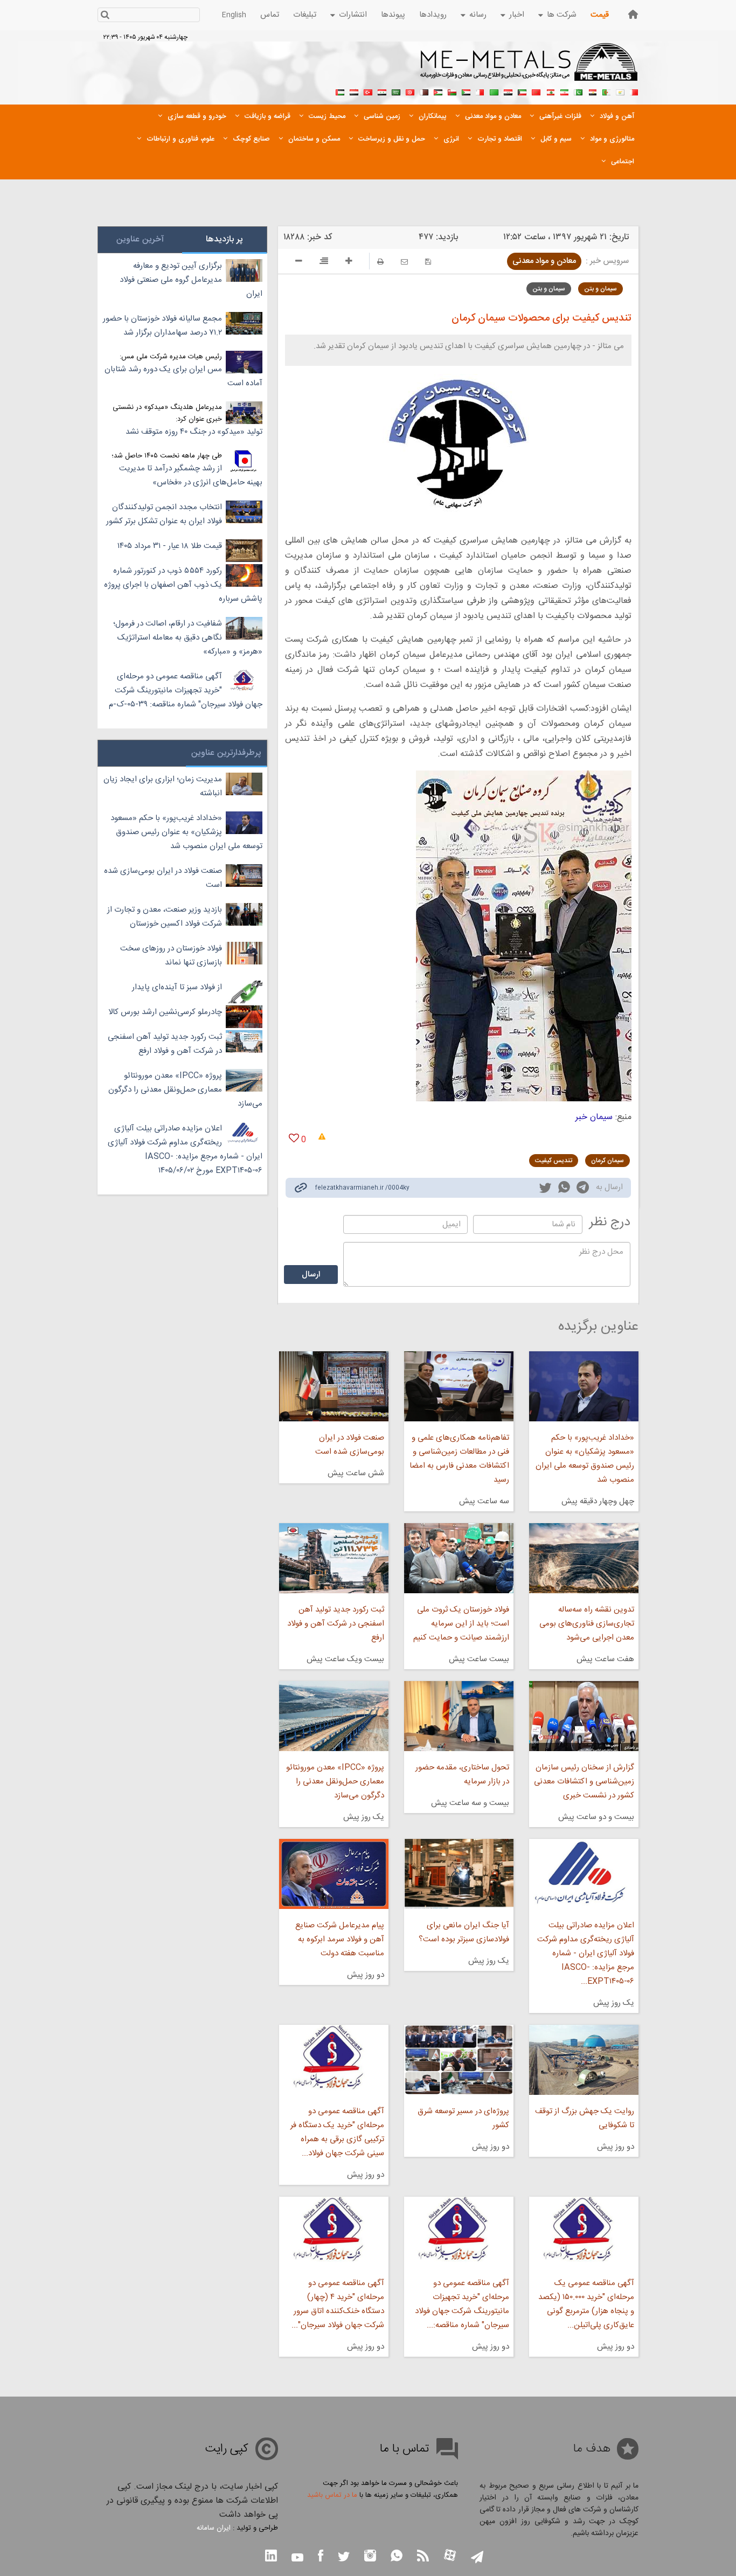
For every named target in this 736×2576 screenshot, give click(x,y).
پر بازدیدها (224, 239)
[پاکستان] (578, 91)
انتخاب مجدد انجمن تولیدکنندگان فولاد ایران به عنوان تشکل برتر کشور (164, 514)
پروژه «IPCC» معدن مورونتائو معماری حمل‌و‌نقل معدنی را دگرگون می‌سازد (335, 1782)
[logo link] (529, 68)
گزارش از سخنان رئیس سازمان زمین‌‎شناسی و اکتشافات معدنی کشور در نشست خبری (584, 1782)
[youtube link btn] (297, 2559)
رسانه (478, 15)
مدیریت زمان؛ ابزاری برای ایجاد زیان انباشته (163, 786)
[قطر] (424, 91)
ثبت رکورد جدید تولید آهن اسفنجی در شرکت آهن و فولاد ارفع (335, 1624)
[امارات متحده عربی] (340, 91)
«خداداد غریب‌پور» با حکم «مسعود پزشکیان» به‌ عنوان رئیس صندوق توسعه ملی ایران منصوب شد (585, 1459)
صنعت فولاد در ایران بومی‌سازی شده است (349, 1445)
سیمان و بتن (600, 289)
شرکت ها (562, 15)
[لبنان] (550, 91)
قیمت (600, 15)
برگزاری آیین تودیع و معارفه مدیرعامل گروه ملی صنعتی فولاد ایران (191, 280)
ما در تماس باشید (332, 2495)
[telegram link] (583, 1189)
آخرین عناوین (140, 239)
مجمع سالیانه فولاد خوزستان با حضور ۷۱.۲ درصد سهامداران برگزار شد (162, 326)
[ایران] (564, 91)
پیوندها (393, 15)
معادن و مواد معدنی (544, 261)
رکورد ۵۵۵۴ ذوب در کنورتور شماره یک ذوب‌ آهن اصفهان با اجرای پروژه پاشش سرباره (183, 585)
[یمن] (354, 91)
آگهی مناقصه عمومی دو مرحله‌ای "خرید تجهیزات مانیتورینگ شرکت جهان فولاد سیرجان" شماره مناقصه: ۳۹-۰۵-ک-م (186, 690)
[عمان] (452, 91)
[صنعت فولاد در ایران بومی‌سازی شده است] (334, 1386)
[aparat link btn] (450, 2556)
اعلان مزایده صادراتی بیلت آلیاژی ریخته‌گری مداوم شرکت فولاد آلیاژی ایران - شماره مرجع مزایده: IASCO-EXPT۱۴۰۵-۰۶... (586, 1953)
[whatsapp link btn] (397, 2557)
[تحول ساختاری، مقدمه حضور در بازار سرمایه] (459, 1716)
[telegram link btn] (477, 2558)
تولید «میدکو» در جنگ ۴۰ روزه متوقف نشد (194, 432)
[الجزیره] (606, 91)
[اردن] (438, 91)
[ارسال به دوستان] (404, 262)
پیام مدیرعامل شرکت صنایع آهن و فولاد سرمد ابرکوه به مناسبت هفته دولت (339, 1939)
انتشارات (353, 15)
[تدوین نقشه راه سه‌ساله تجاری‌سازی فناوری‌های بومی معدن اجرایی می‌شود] (584, 1558)
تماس (270, 15)
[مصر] (592, 91)
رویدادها (433, 15)
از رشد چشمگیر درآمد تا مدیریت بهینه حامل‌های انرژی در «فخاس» (191, 475)
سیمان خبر (594, 1117)
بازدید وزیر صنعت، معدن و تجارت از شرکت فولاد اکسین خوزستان (165, 917)
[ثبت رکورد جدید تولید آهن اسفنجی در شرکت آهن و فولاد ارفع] (334, 1558)
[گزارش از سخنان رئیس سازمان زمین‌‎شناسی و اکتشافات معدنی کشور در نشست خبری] (584, 1716)
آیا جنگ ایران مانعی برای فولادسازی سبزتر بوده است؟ (464, 1932)
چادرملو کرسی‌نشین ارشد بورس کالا (165, 1012)
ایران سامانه (214, 2528)
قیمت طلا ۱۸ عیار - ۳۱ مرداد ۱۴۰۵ (170, 546)
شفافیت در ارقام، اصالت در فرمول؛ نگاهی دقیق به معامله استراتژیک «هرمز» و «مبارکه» (188, 638)
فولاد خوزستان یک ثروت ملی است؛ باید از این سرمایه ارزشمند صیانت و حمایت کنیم (461, 1624)
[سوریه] (382, 91)
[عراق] (508, 91)
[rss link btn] (423, 2557)
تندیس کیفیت (554, 1161)
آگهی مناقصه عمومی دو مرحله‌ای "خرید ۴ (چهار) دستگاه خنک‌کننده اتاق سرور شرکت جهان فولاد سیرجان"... (338, 2304)
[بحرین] (634, 91)
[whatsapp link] (564, 1189)
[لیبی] (494, 91)
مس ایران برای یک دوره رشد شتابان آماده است (183, 376)
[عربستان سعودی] (396, 91)
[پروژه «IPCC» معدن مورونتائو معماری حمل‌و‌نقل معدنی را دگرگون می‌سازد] (334, 1716)
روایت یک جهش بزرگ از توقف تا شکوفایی (585, 2118)
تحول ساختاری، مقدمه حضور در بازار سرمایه (462, 1775)
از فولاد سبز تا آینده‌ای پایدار (177, 987)
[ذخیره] (428, 262)
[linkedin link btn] (271, 2557)
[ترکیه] (368, 91)
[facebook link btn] (321, 2557)
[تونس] (410, 91)
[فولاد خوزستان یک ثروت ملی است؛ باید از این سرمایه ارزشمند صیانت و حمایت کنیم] (459, 1558)
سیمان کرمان (607, 1161)
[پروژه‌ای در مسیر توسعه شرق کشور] (459, 2060)
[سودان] (466, 91)
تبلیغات (305, 15)
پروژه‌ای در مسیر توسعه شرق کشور (463, 2118)
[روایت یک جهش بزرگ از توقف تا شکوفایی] (584, 2060)
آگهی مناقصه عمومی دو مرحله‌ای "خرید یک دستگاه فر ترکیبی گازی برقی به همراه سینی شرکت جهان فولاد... (337, 2132)
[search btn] (105, 16)
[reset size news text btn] (324, 262)
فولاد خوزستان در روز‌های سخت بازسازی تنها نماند (171, 956)
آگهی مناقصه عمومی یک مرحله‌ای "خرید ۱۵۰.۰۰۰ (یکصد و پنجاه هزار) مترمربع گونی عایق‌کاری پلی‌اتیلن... (586, 2304)
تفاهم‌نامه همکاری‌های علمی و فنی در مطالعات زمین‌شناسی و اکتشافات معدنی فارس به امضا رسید (459, 1459)
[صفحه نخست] (633, 14)
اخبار (517, 15)
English (234, 15)
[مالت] (480, 91)
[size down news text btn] (299, 262)
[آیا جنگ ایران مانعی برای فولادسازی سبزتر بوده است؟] (459, 1874)
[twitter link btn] (344, 2558)
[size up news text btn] (349, 262)
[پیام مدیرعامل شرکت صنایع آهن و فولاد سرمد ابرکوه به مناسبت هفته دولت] (334, 1874)
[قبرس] (620, 91)
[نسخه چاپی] (380, 262)
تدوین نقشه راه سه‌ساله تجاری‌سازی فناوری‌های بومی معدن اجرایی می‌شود (587, 1624)
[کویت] (522, 91)
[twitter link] (545, 1189)
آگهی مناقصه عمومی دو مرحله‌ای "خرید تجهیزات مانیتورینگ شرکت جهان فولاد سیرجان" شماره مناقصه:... (462, 2304)
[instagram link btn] (370, 2557)
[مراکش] (536, 91)
